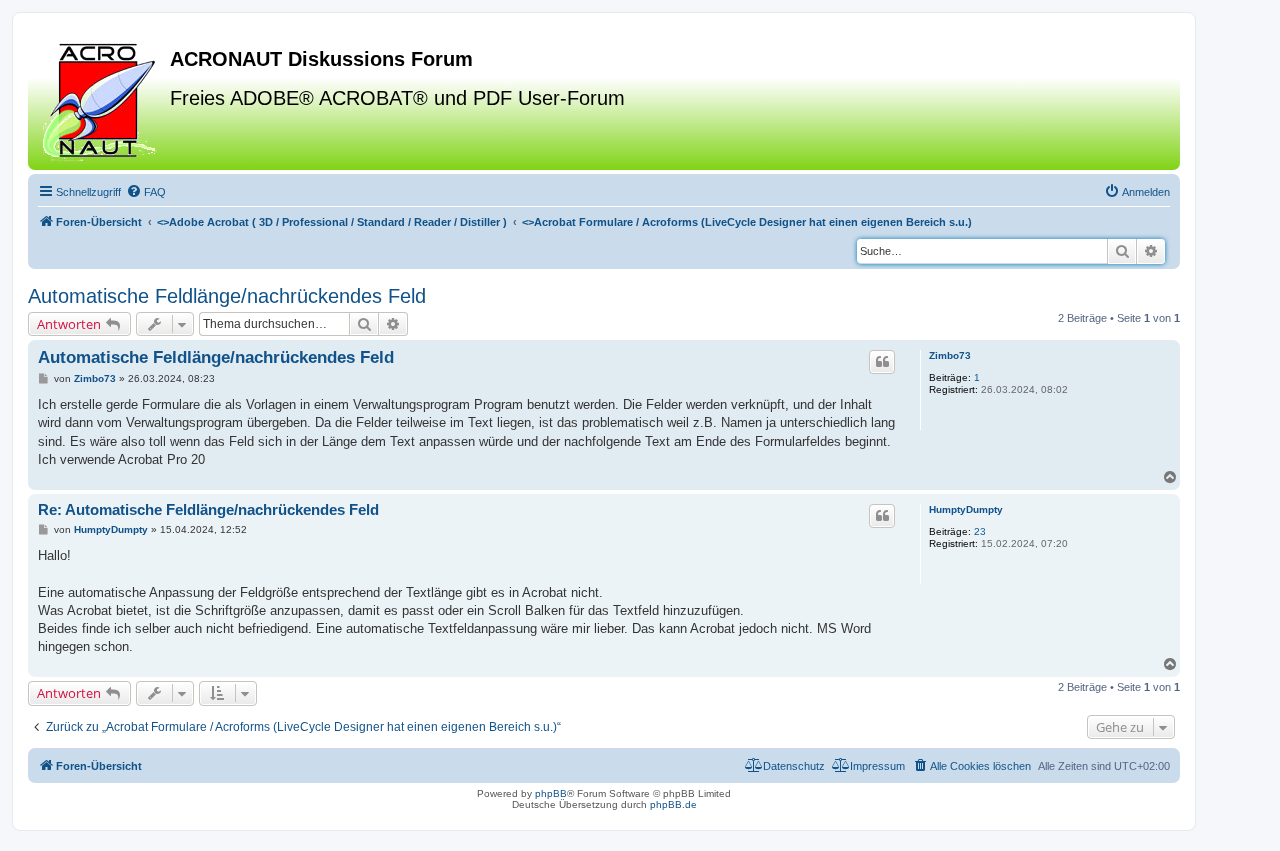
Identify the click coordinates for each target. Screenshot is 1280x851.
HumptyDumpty (966, 509)
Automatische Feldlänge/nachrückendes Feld (227, 296)
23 (980, 531)
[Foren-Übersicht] (101, 99)
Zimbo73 (950, 355)
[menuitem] (146, 192)
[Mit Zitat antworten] (882, 362)
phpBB (551, 793)
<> (332, 222)
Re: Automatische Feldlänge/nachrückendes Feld (208, 509)
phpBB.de (673, 804)
